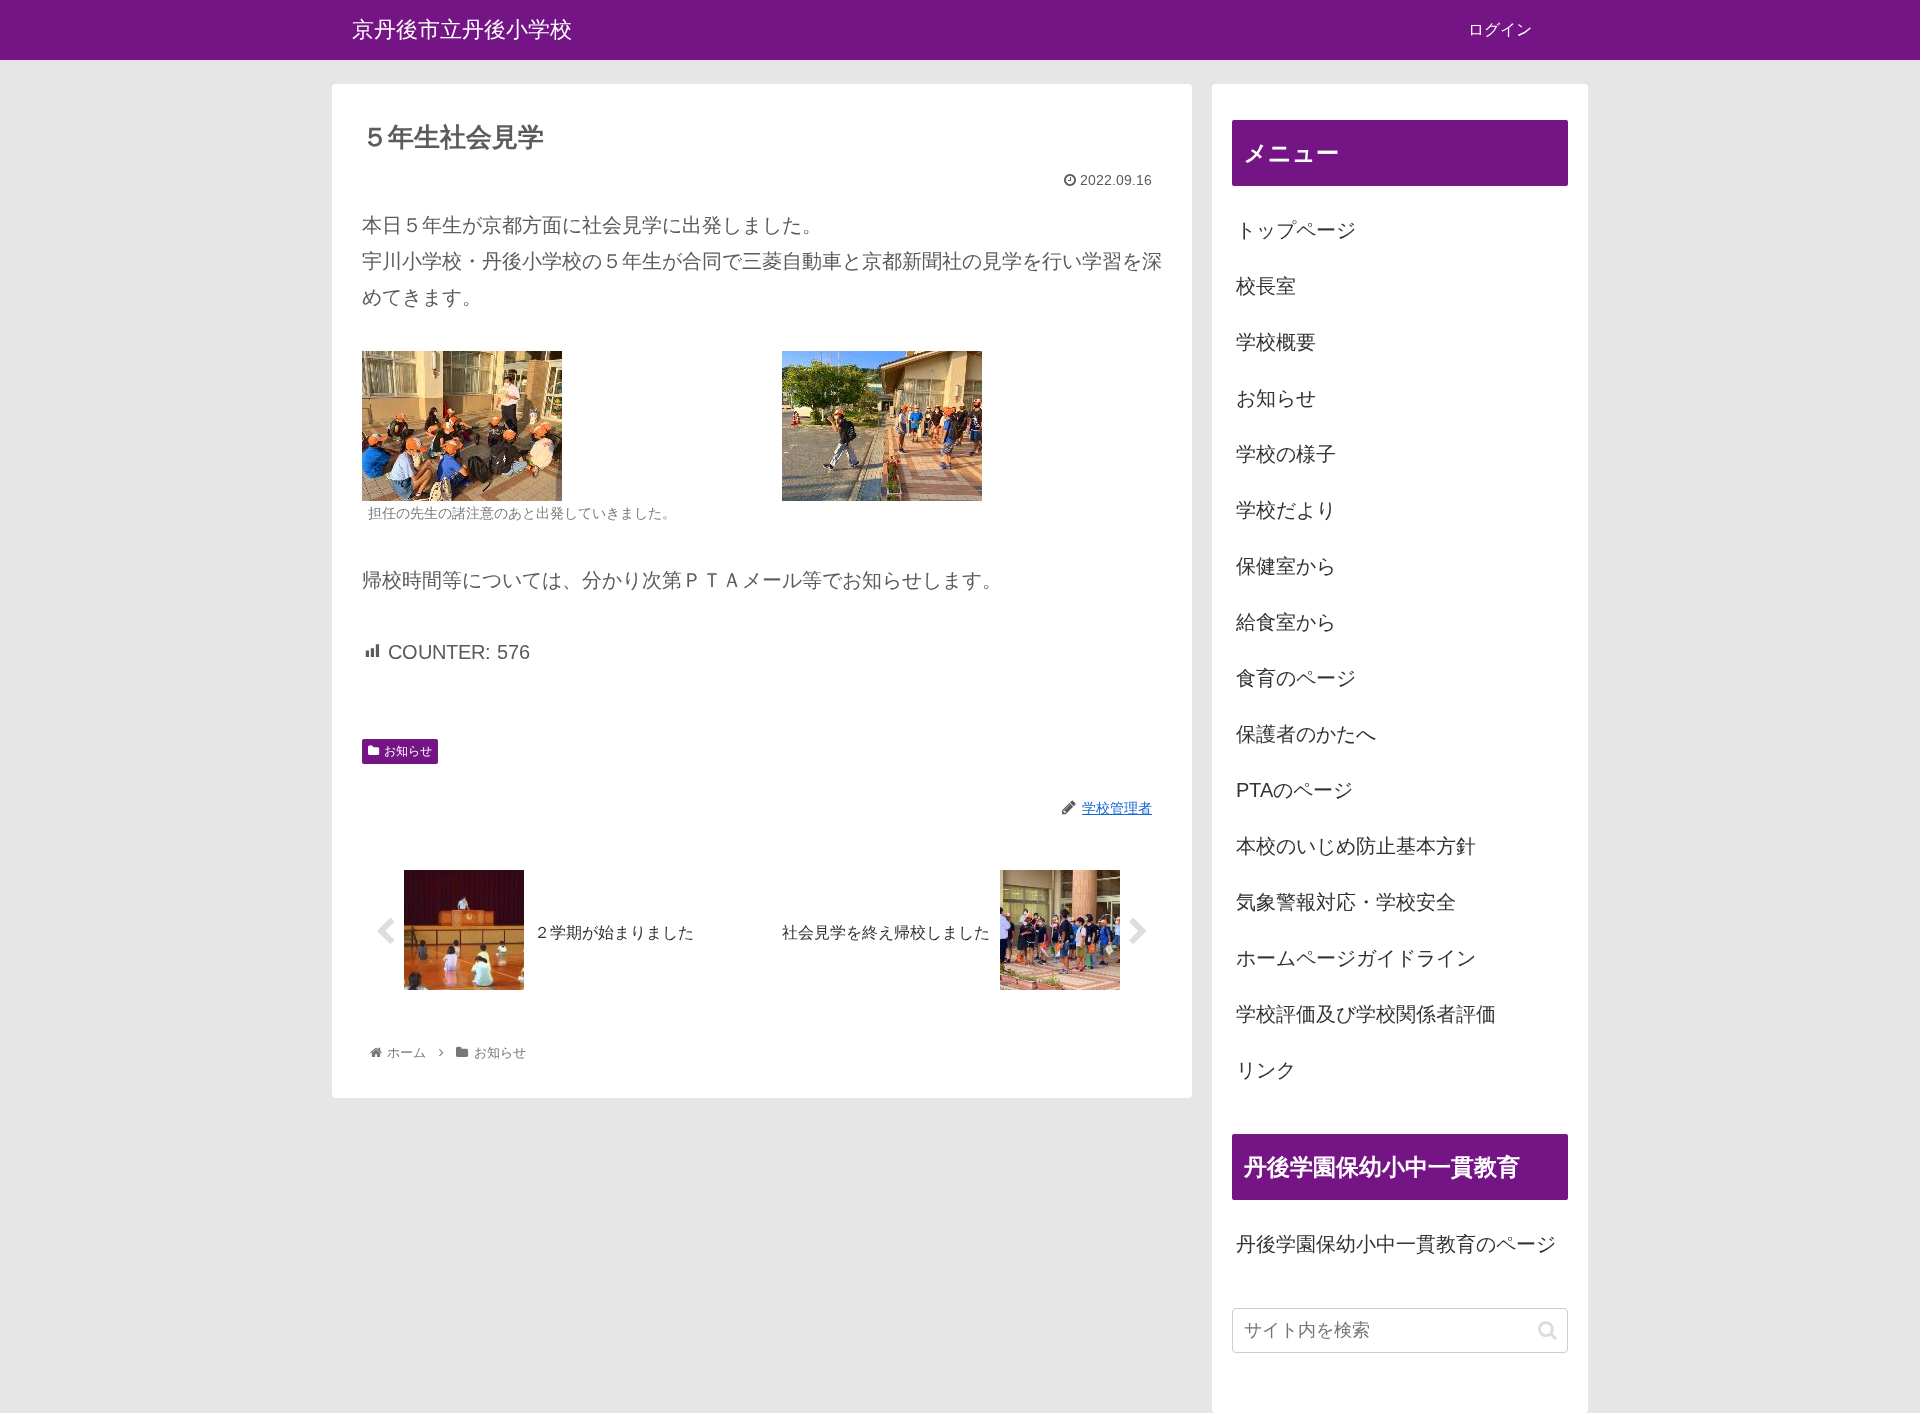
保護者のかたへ (1306, 734)
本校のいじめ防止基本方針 (1356, 846)
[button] (1547, 1330)
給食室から (1286, 622)
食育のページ (1296, 678)
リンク (1266, 1070)
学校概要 (1276, 342)
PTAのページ (1294, 790)
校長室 (1266, 286)
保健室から (1286, 566)
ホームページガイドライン (1356, 958)
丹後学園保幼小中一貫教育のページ (1396, 1244)
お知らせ (408, 751)
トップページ (1296, 230)
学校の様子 (1286, 454)
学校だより (1286, 510)
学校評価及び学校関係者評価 (1366, 1014)
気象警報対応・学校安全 (1346, 902)
